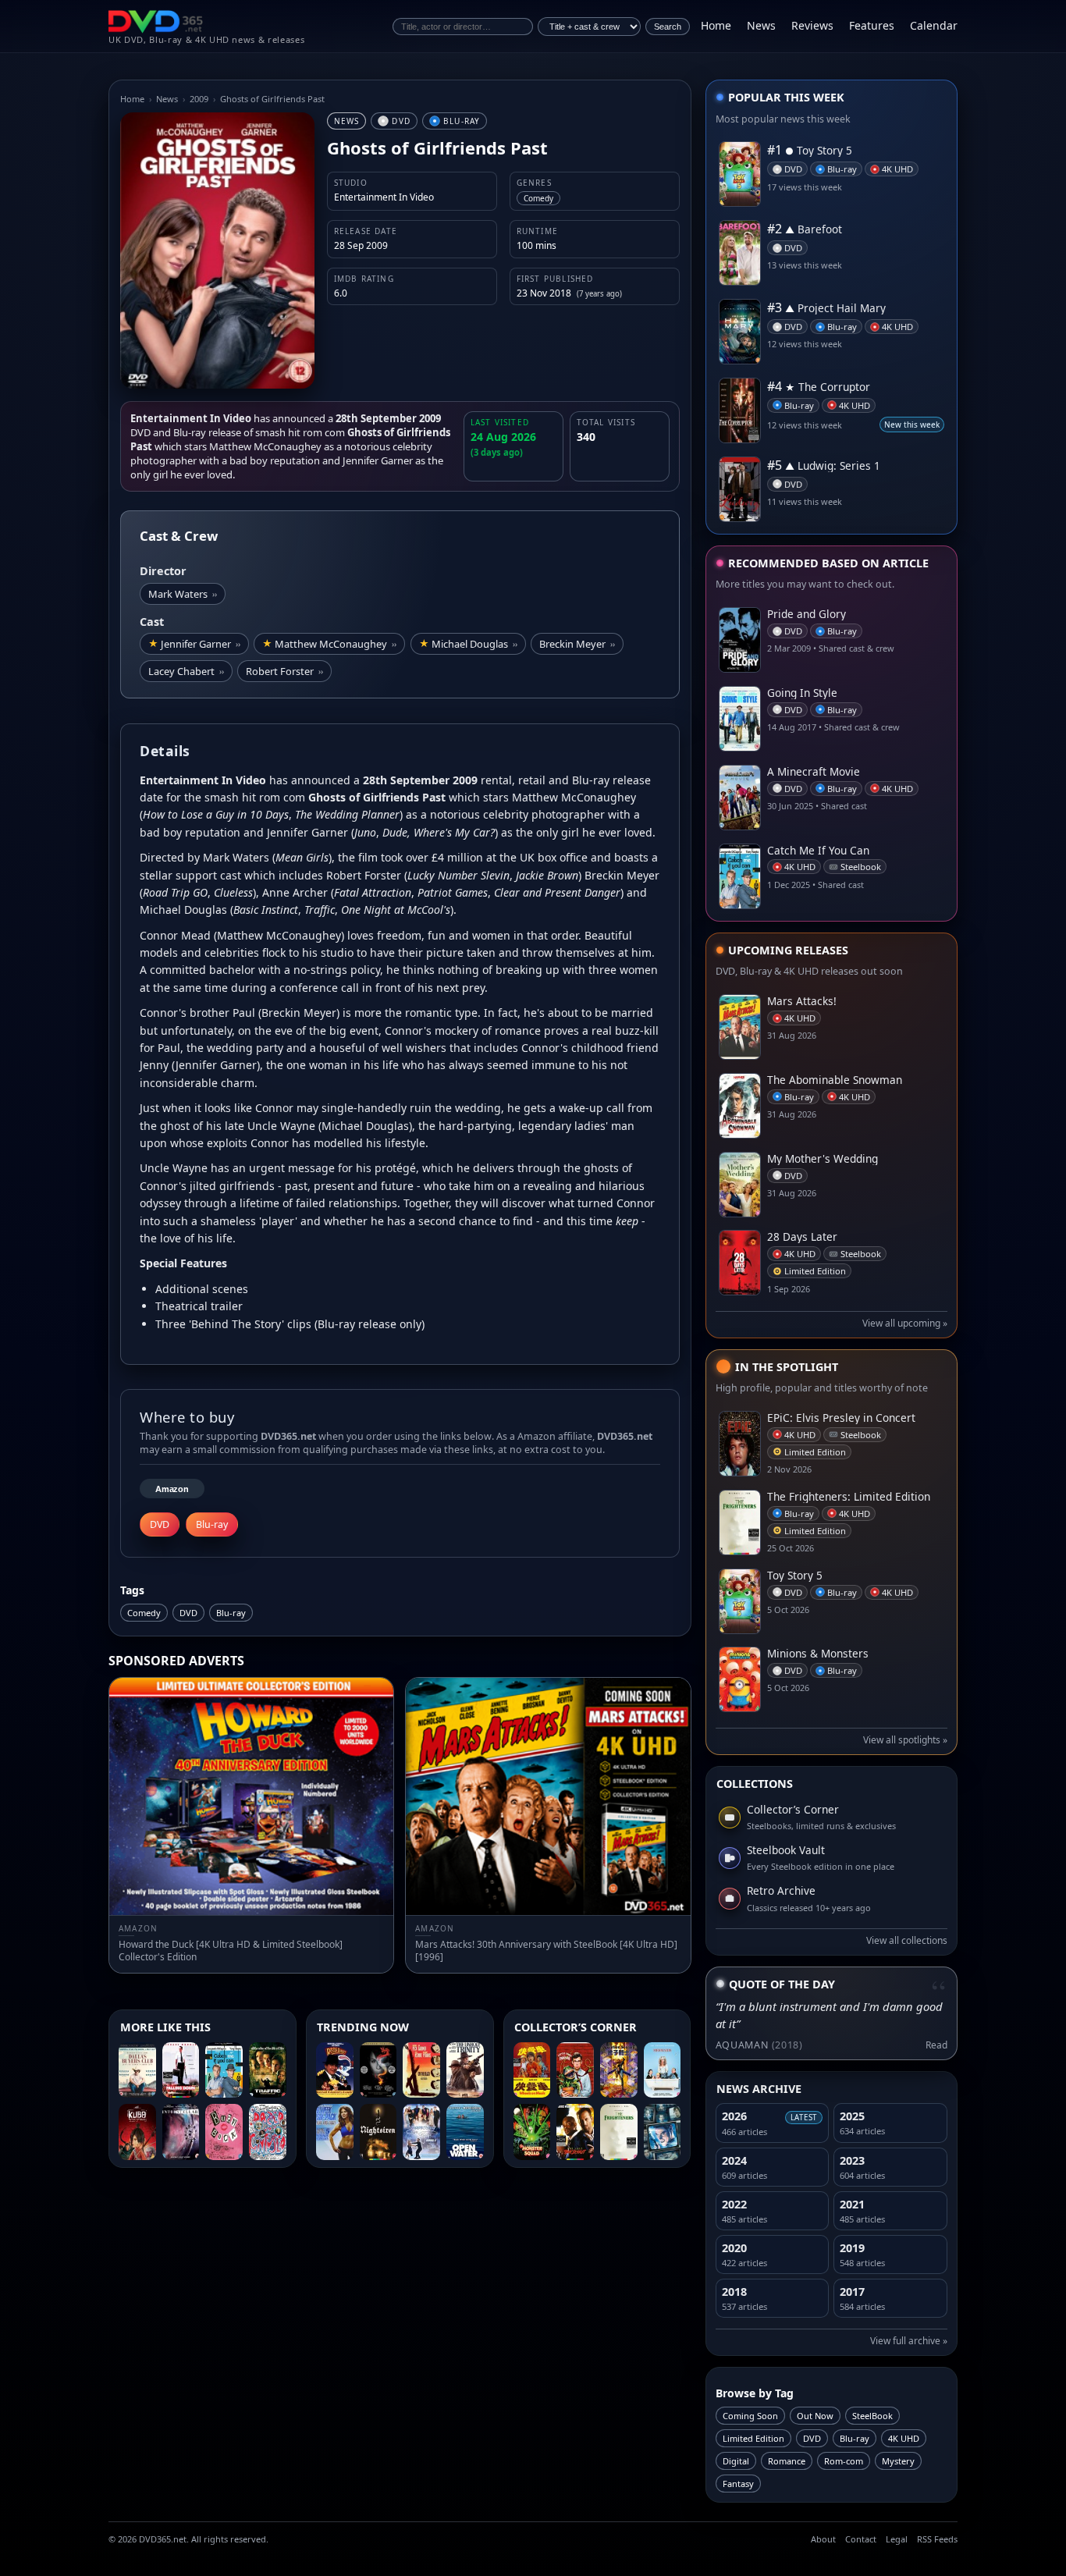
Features (872, 25)
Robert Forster (284, 671)
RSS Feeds (937, 2539)
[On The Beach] (421, 2070)
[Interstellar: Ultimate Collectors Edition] (181, 2132)
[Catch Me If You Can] (224, 2070)
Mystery (898, 2461)
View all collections (907, 1940)
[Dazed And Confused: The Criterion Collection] (268, 2132)
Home (716, 25)
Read (936, 2045)
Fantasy (738, 2484)
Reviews (812, 25)
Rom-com (844, 2461)
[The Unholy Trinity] (465, 2070)
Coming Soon (750, 2416)
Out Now (815, 2416)
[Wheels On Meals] (532, 2070)
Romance (787, 2461)
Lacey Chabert (186, 671)
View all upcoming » (905, 1323)
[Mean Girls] (224, 2132)
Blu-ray (231, 1613)
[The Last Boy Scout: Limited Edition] (575, 2132)
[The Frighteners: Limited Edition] (619, 2132)
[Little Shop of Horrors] (575, 2070)
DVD (188, 1613)
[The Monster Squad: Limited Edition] (532, 2132)
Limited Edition (753, 2438)
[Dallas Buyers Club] (137, 2070)
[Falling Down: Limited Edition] (181, 2070)
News (761, 25)
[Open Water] (465, 2132)
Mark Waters (183, 594)
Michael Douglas (474, 644)
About (823, 2539)
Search (668, 27)
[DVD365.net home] (156, 21)
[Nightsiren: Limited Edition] (378, 2132)
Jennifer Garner (201, 644)
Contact (861, 2539)
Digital (736, 2461)
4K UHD (904, 2438)
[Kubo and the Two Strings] (137, 2132)
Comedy (144, 1613)
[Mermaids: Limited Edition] (663, 2070)
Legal (897, 2539)
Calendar (934, 25)
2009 (199, 99)
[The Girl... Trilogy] (378, 2070)
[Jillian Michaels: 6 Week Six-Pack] (335, 2132)
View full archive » (909, 2341)
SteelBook (872, 2416)
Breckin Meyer (577, 644)
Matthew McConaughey (336, 644)
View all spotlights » (905, 1740)
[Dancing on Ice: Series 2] (421, 2132)
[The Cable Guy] (663, 2132)
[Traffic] (268, 2070)
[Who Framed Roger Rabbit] (335, 2070)
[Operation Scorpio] (619, 2070)
